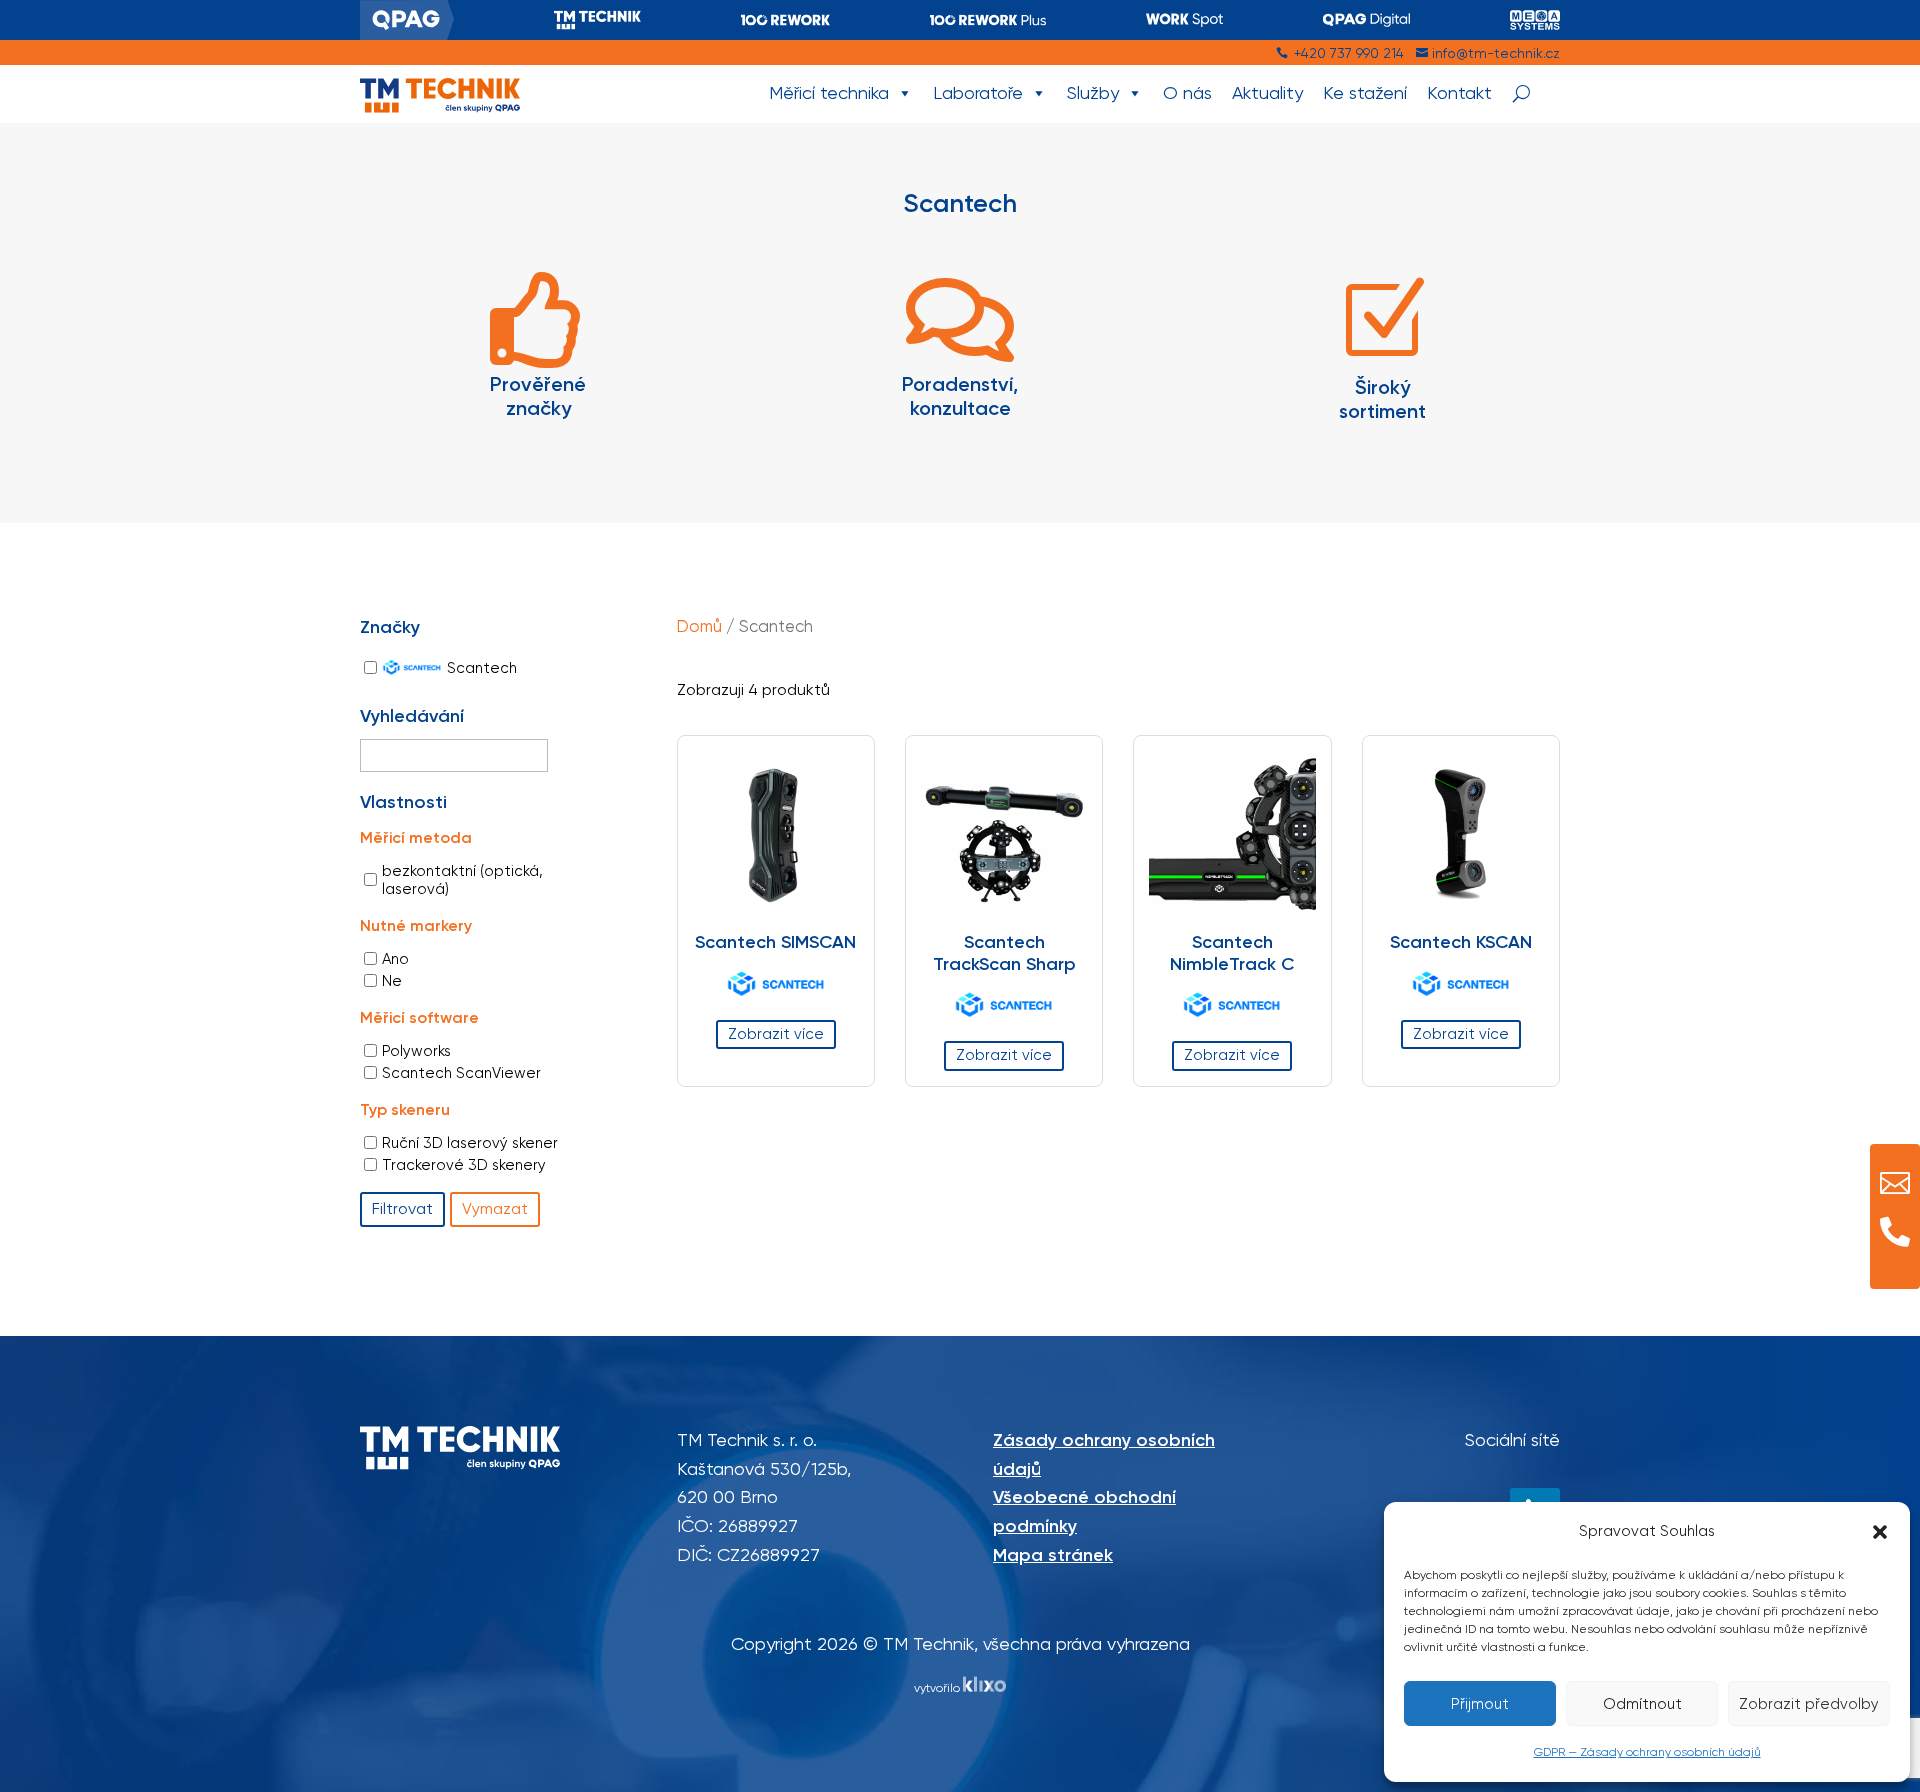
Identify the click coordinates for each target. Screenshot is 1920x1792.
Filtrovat (402, 1208)
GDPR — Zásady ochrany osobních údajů (1647, 1752)
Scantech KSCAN (1461, 942)
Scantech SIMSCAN (775, 942)
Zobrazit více (776, 1034)
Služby (1093, 92)
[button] (1880, 1532)
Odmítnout (1642, 1704)
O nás (1187, 92)
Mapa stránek (1053, 1555)
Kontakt (1459, 92)
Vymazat (495, 1208)
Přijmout (1480, 1704)
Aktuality (1267, 92)
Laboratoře (978, 92)
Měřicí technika (829, 92)
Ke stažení (1365, 92)
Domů (699, 626)
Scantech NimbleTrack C (1232, 953)
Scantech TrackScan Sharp (1004, 953)
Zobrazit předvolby (1809, 1704)
